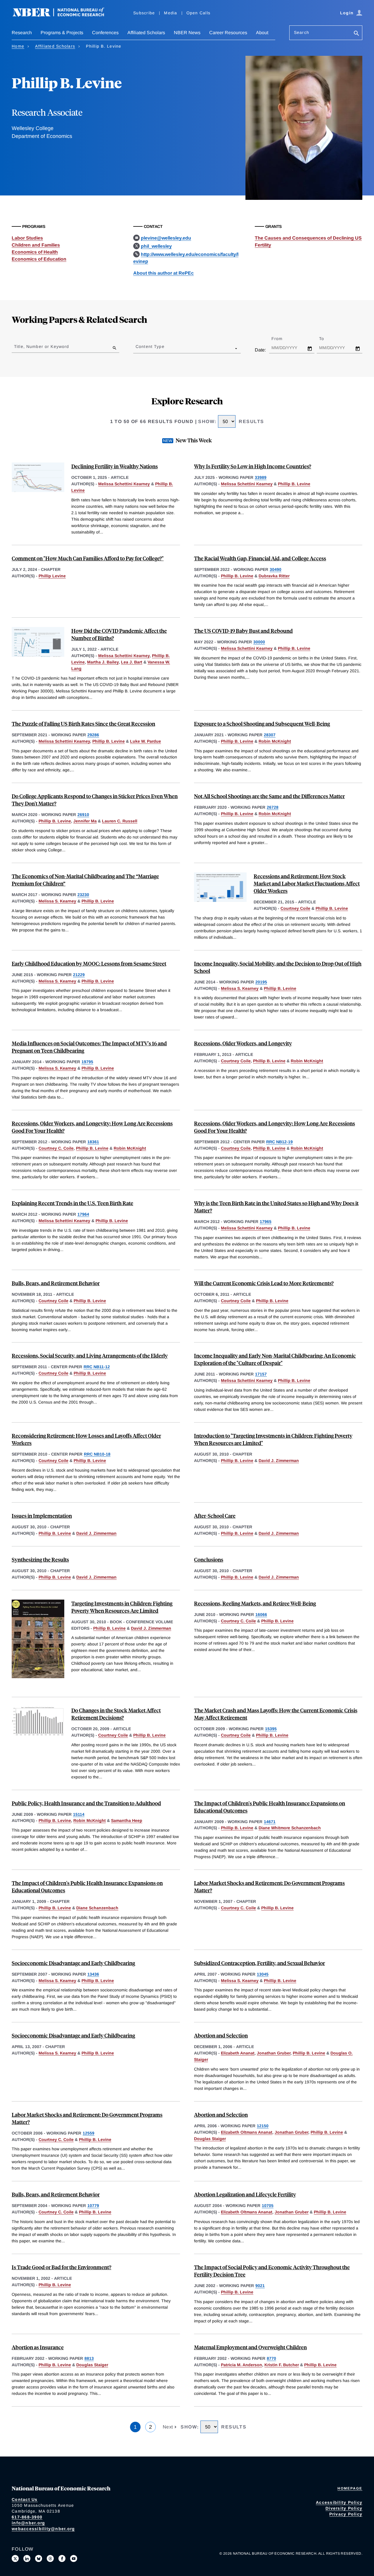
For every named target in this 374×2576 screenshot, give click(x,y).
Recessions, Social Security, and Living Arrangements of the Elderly (90, 1355)
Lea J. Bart (132, 662)
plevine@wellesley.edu (166, 238)
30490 (276, 569)
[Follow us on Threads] (50, 2558)
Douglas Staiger (210, 2139)
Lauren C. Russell (120, 821)
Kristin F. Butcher (282, 2365)
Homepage (350, 2488)
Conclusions (209, 1559)
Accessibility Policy (339, 2502)
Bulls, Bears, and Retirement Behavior (56, 1283)
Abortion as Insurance (38, 2347)
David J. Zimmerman (279, 1461)
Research (22, 33)
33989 (261, 477)
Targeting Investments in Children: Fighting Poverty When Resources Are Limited (122, 1607)
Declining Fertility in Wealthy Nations (115, 466)
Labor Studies (27, 238)
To (327, 339)
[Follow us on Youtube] (74, 2558)
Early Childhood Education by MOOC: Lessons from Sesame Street (89, 963)
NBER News (187, 33)
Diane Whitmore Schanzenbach (290, 1828)
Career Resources (228, 33)
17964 (83, 1214)
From (282, 339)
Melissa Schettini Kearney (124, 484)
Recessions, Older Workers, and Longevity (243, 1043)
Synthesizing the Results (40, 1559)
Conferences (105, 33)
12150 (263, 2126)
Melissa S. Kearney (57, 901)
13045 (263, 1974)
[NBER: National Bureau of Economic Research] (63, 15)
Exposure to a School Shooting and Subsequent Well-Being (262, 724)
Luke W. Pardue (146, 741)
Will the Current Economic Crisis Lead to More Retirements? (264, 1283)
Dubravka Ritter (274, 576)
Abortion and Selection (221, 2035)
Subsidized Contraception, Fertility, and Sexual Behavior (259, 1963)
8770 (271, 2358)
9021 (260, 2286)
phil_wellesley (156, 246)
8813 (89, 2358)
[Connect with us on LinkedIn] (27, 2558)
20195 (261, 982)
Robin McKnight (275, 741)
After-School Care (215, 1516)
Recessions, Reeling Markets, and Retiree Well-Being (255, 1603)
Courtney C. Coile (56, 1148)
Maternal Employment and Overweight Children (250, 2347)
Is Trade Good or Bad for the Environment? (62, 2267)
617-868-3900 (27, 2517)
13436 (93, 1974)
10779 (93, 2206)
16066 (261, 1614)
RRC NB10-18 (97, 1454)
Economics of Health (35, 252)
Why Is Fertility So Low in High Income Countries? (253, 466)
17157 (261, 1374)
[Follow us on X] (15, 2558)
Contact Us (25, 2499)
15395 (271, 1729)
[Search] (356, 34)
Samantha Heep (127, 1820)
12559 (89, 2133)
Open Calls (199, 13)
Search (302, 32)
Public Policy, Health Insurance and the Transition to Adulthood (86, 1803)
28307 (270, 735)
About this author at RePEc (163, 273)
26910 (83, 815)
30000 (259, 642)
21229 (79, 975)
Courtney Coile (295, 908)
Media (170, 13)
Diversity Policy (344, 2508)
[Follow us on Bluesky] (39, 2558)
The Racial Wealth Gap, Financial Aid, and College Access (260, 558)
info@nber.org (28, 2523)
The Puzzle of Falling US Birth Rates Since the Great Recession (83, 724)
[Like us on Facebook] (62, 2558)
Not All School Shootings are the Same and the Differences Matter (269, 796)
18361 (93, 1142)
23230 (83, 895)
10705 (268, 2206)
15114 (79, 1814)
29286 (93, 735)
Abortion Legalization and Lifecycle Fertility (245, 2194)
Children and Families (36, 245)
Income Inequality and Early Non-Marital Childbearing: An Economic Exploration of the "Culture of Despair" (275, 1359)
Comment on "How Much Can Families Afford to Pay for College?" (88, 558)
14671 (270, 1822)
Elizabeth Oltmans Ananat (247, 2132)
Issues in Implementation (42, 1516)
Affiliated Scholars (146, 33)
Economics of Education (39, 259)
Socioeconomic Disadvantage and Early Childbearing (73, 1963)
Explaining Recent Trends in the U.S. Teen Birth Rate (72, 1203)
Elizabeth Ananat (238, 2053)
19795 (87, 1062)
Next (169, 2427)
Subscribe (144, 13)
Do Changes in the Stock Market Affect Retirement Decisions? (116, 1714)
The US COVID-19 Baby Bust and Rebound (243, 631)
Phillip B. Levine (294, 484)
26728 (273, 807)
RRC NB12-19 (279, 1142)
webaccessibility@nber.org (43, 2529)
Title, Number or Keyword (41, 347)
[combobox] (137, 348)
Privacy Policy (346, 2514)
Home (18, 46)
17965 (266, 1222)
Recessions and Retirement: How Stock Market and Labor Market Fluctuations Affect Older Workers (307, 883)
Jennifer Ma (85, 821)
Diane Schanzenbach (97, 1908)
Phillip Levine (52, 576)
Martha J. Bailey (103, 662)
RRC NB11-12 (97, 1367)
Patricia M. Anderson (241, 2365)
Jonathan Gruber (274, 2053)
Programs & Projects (62, 33)
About (262, 33)
